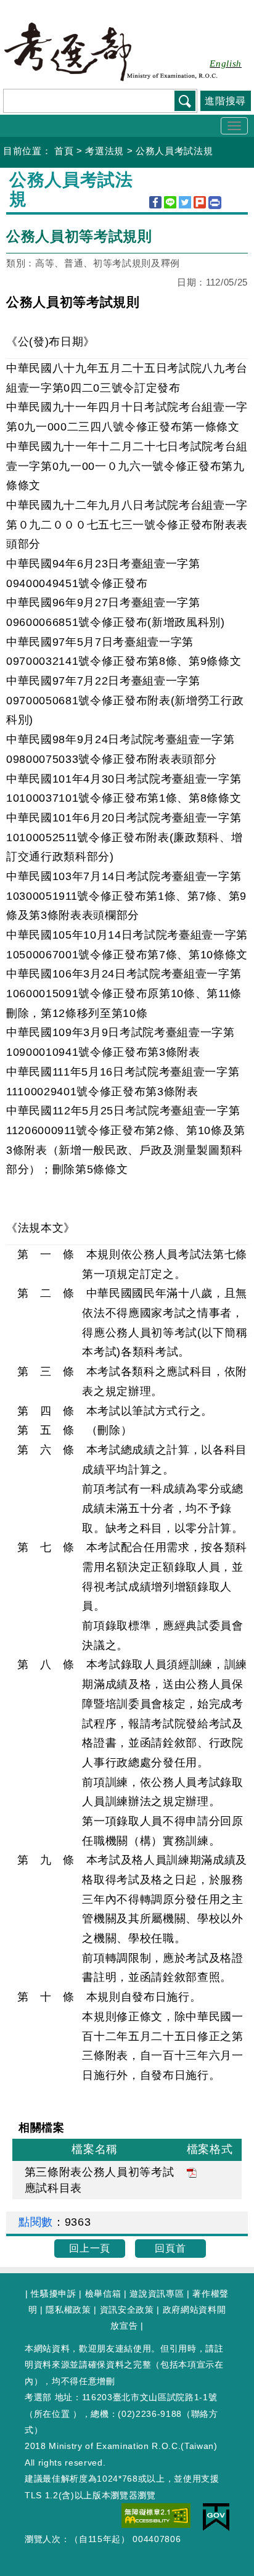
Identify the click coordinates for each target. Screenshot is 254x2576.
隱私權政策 (68, 2310)
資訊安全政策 (127, 2310)
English (226, 64)
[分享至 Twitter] (185, 202)
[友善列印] (215, 203)
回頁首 (170, 2248)
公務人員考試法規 (174, 151)
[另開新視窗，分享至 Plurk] (200, 202)
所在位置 (52, 2414)
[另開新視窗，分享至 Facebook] (155, 202)
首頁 (64, 151)
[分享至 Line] (170, 202)
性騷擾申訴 (53, 2294)
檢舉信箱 (103, 2294)
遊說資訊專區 (157, 2294)
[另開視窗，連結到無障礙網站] (156, 2515)
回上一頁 (90, 2248)
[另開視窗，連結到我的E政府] (216, 2516)
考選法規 (104, 151)
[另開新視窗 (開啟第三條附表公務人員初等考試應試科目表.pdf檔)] (192, 2172)
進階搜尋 (225, 101)
